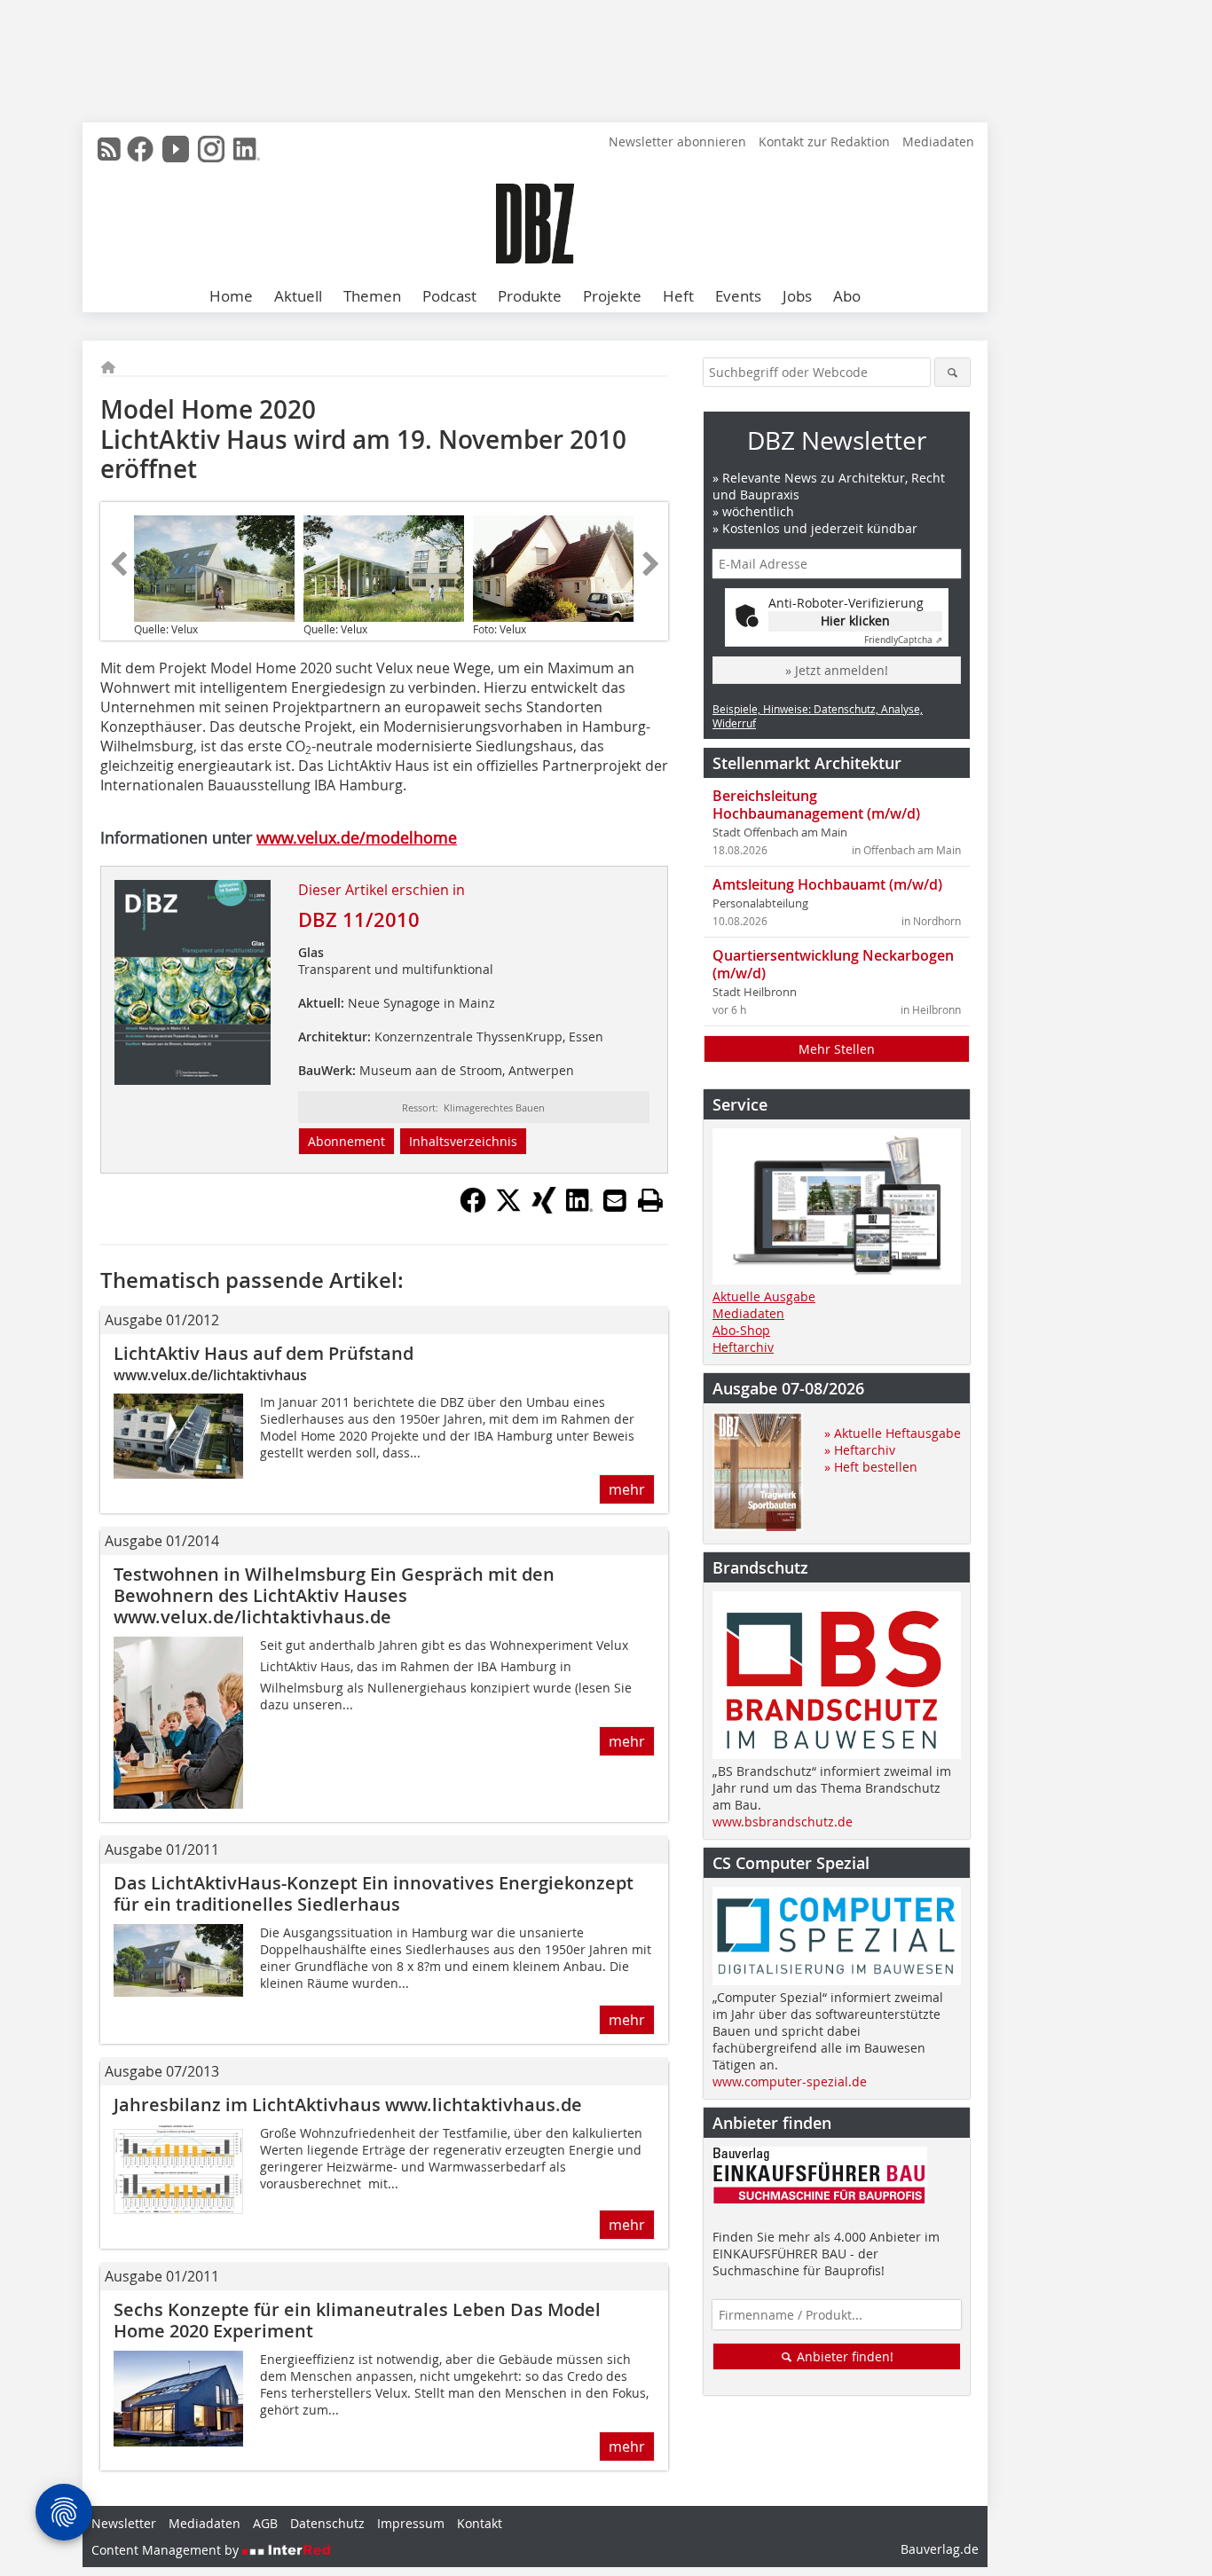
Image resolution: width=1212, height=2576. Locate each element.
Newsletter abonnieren (677, 141)
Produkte (530, 296)
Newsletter (124, 2523)
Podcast (449, 296)
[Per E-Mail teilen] (615, 1200)
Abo (847, 296)
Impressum (411, 2523)
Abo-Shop (741, 1330)
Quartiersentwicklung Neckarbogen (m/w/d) (833, 964)
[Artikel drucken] (650, 1200)
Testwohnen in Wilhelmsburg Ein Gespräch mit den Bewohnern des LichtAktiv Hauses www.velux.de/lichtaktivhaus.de (334, 1595)
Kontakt (480, 2523)
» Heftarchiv (860, 1450)
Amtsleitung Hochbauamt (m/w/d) (827, 884)
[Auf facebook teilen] (473, 1208)
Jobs (797, 296)
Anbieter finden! (843, 2356)
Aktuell (298, 296)
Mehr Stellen (837, 1049)
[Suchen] (952, 372)
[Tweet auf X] (508, 1208)
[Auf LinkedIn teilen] (579, 1208)
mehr (627, 1489)
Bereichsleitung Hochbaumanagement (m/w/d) (816, 805)
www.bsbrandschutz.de (783, 1822)
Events (738, 296)
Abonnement (346, 1141)
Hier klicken (855, 620)
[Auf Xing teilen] (544, 1208)
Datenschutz (327, 2523)
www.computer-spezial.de (790, 2081)
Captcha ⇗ (903, 640)
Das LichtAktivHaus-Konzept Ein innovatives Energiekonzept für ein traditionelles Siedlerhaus (374, 1893)
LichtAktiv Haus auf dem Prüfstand (264, 1353)
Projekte (612, 296)
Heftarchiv (743, 1347)
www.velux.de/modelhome (357, 837)
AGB (265, 2523)
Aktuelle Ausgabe (764, 1296)
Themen (372, 296)
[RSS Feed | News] (109, 149)
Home (231, 296)
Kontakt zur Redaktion (824, 141)
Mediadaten (938, 141)
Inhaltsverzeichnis (463, 1141)
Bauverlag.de (940, 2549)
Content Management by (167, 2550)
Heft (678, 296)
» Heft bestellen (871, 1467)
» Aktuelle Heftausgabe (893, 1433)
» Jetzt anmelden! (837, 670)
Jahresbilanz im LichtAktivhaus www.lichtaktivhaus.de (348, 2105)
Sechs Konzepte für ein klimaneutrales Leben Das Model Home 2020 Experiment (357, 2320)
